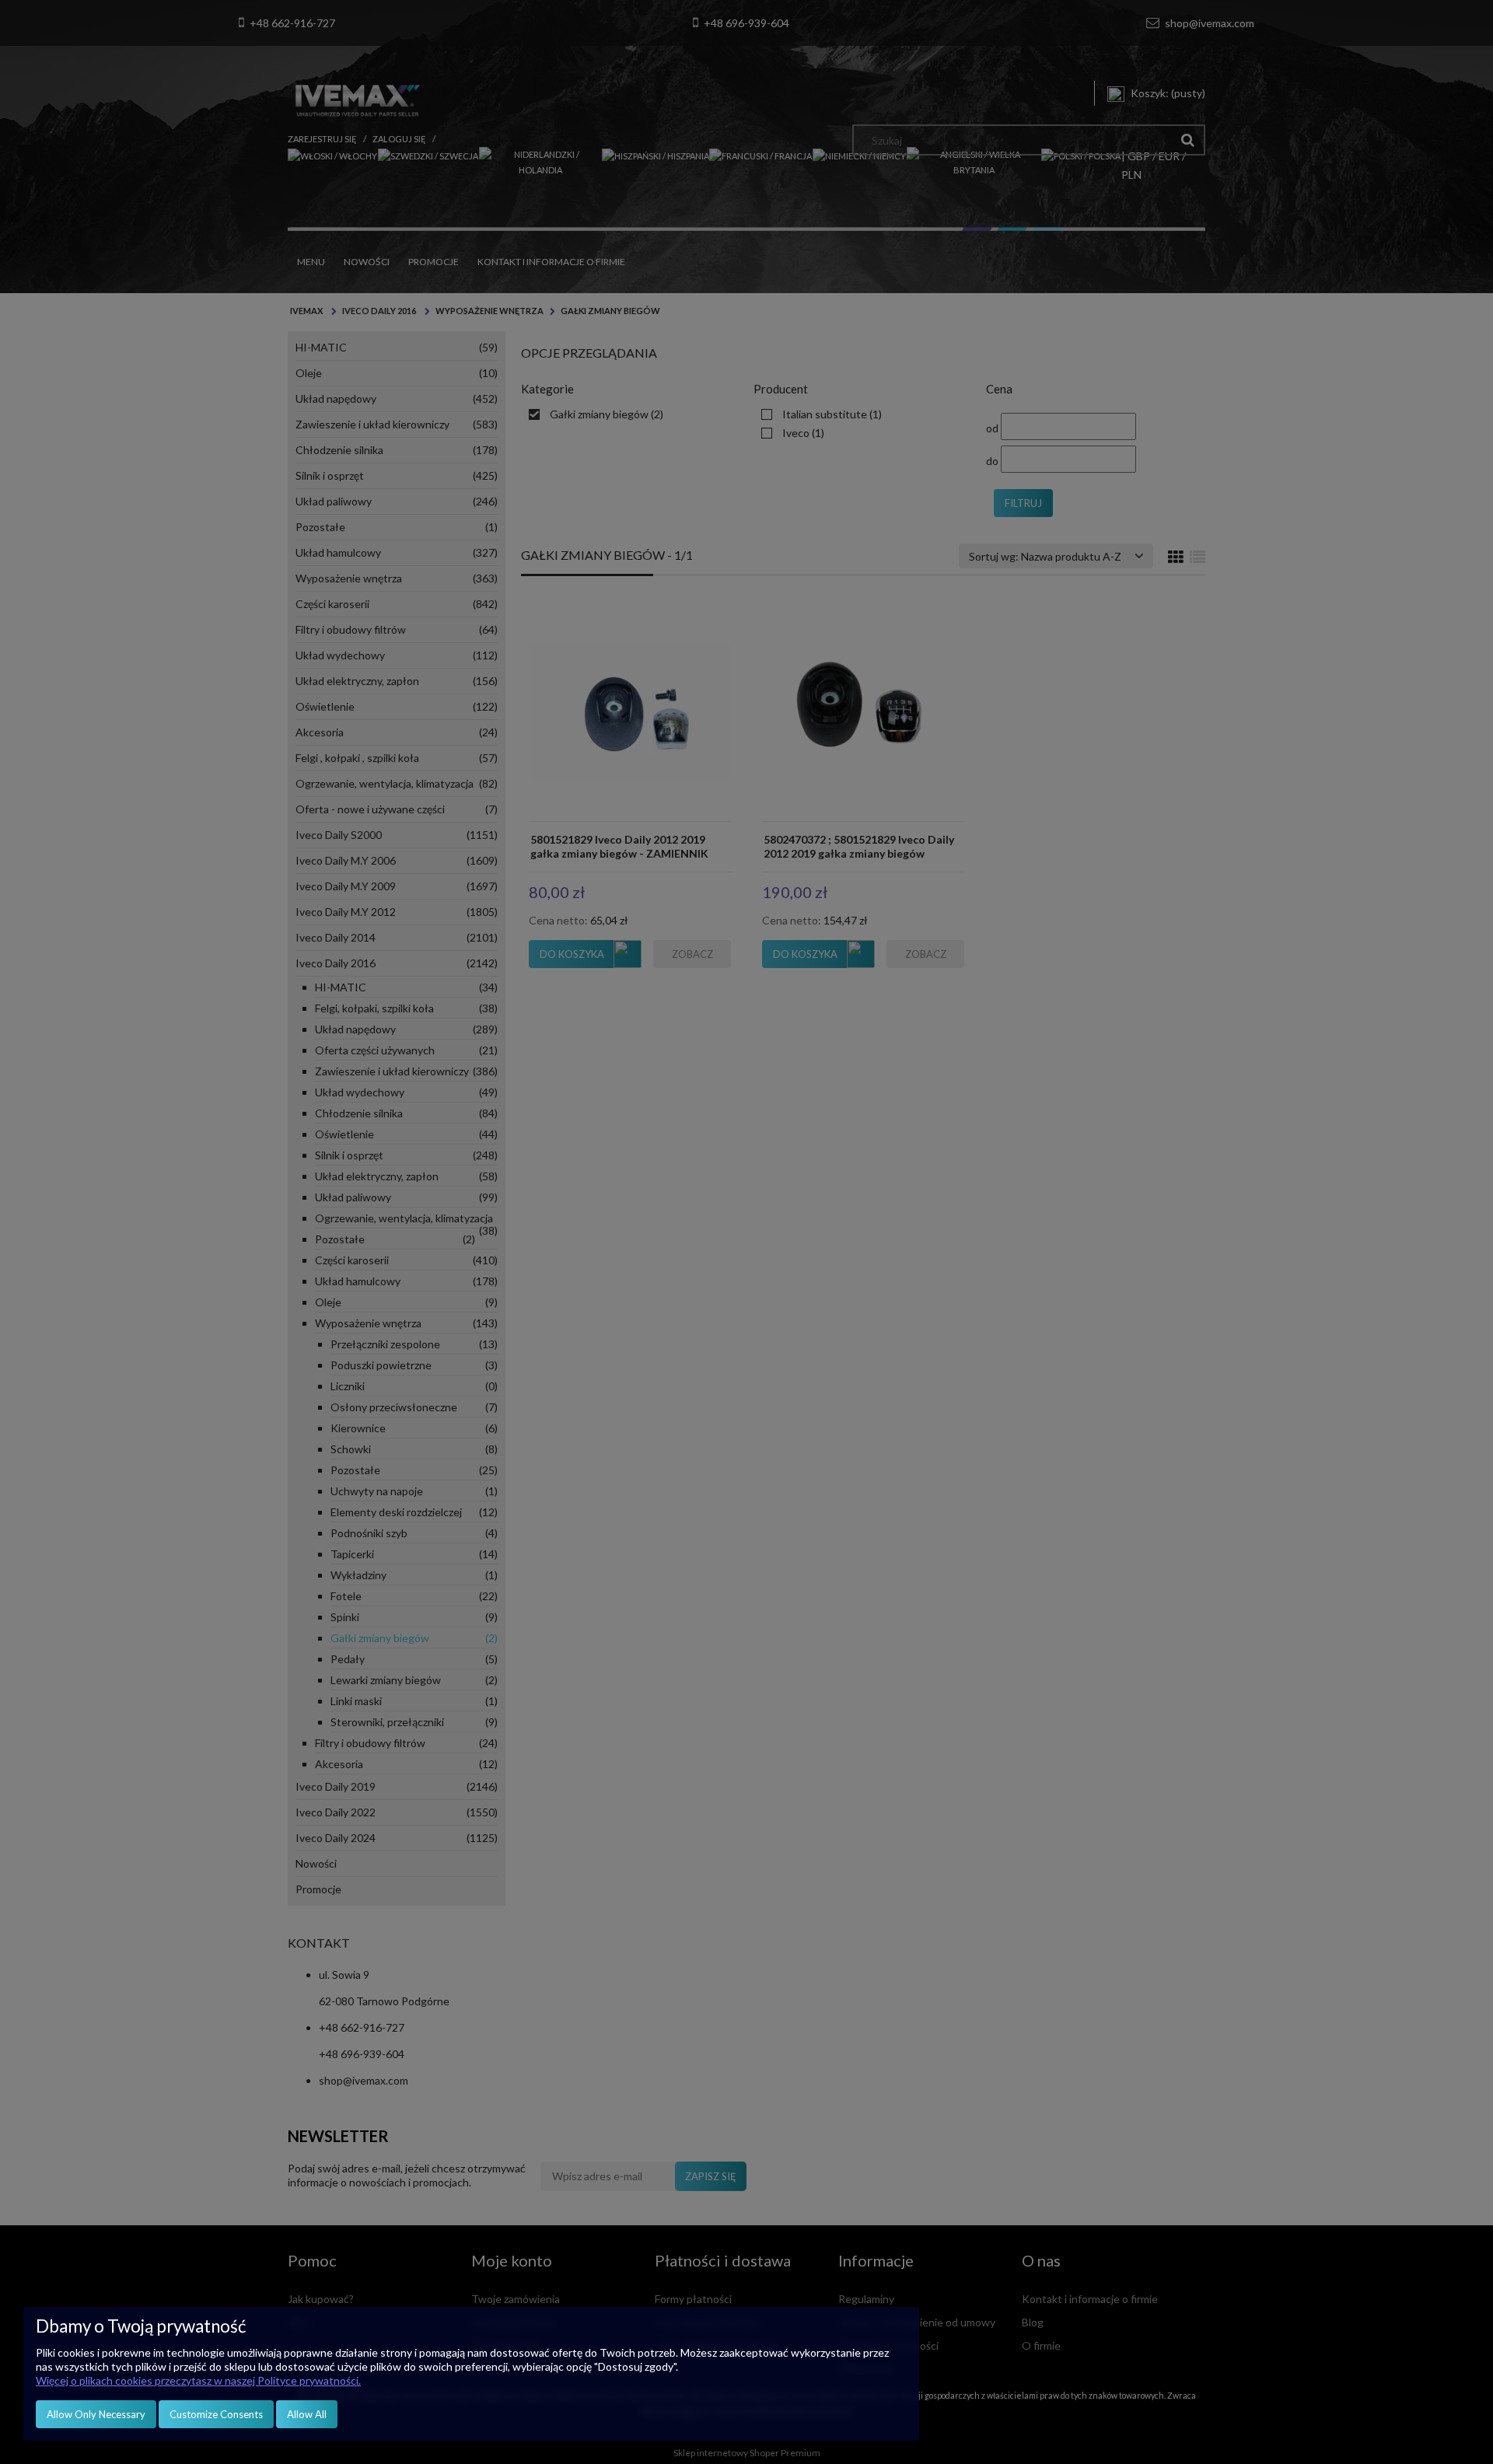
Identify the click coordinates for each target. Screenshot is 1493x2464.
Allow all (307, 2414)
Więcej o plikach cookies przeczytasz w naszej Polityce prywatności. (198, 2380)
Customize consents (216, 2414)
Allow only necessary (96, 2414)
